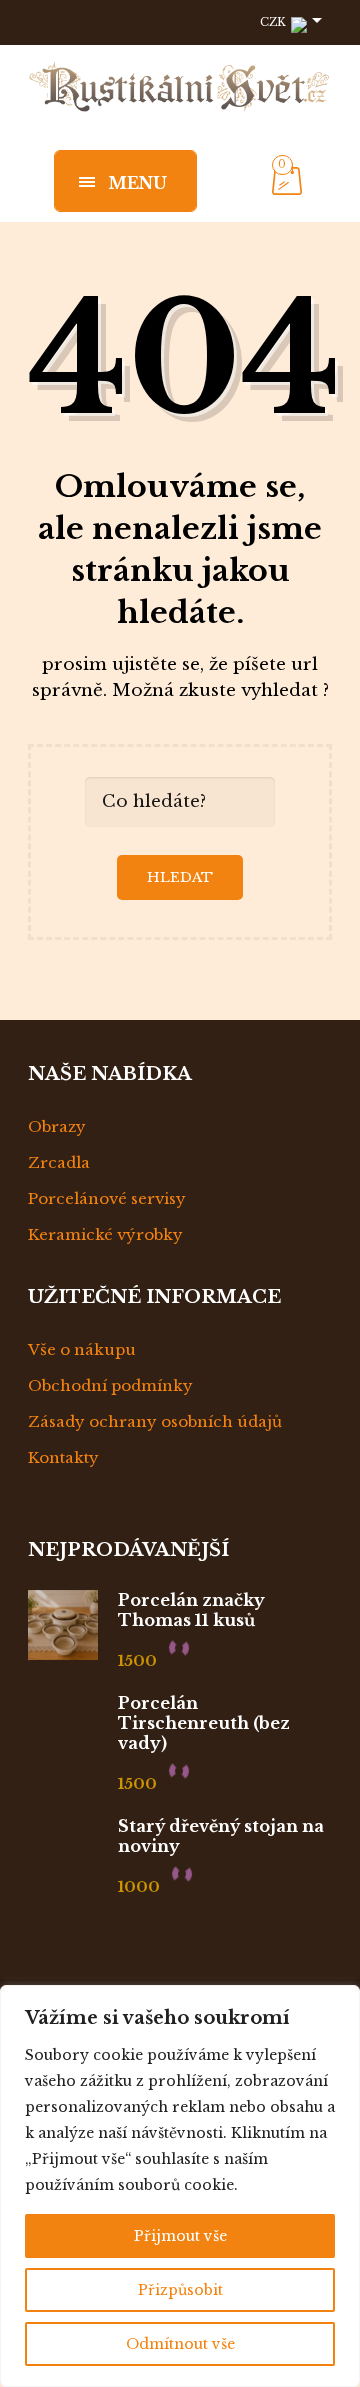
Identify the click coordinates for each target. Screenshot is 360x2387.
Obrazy (57, 1126)
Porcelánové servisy (107, 1198)
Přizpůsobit (180, 2290)
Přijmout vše (180, 2236)
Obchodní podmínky (110, 1385)
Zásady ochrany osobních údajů (155, 1421)
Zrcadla (59, 1162)
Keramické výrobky (105, 1234)
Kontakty (63, 1457)
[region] (180, 2186)
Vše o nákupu (82, 1349)
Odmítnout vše (180, 2344)
